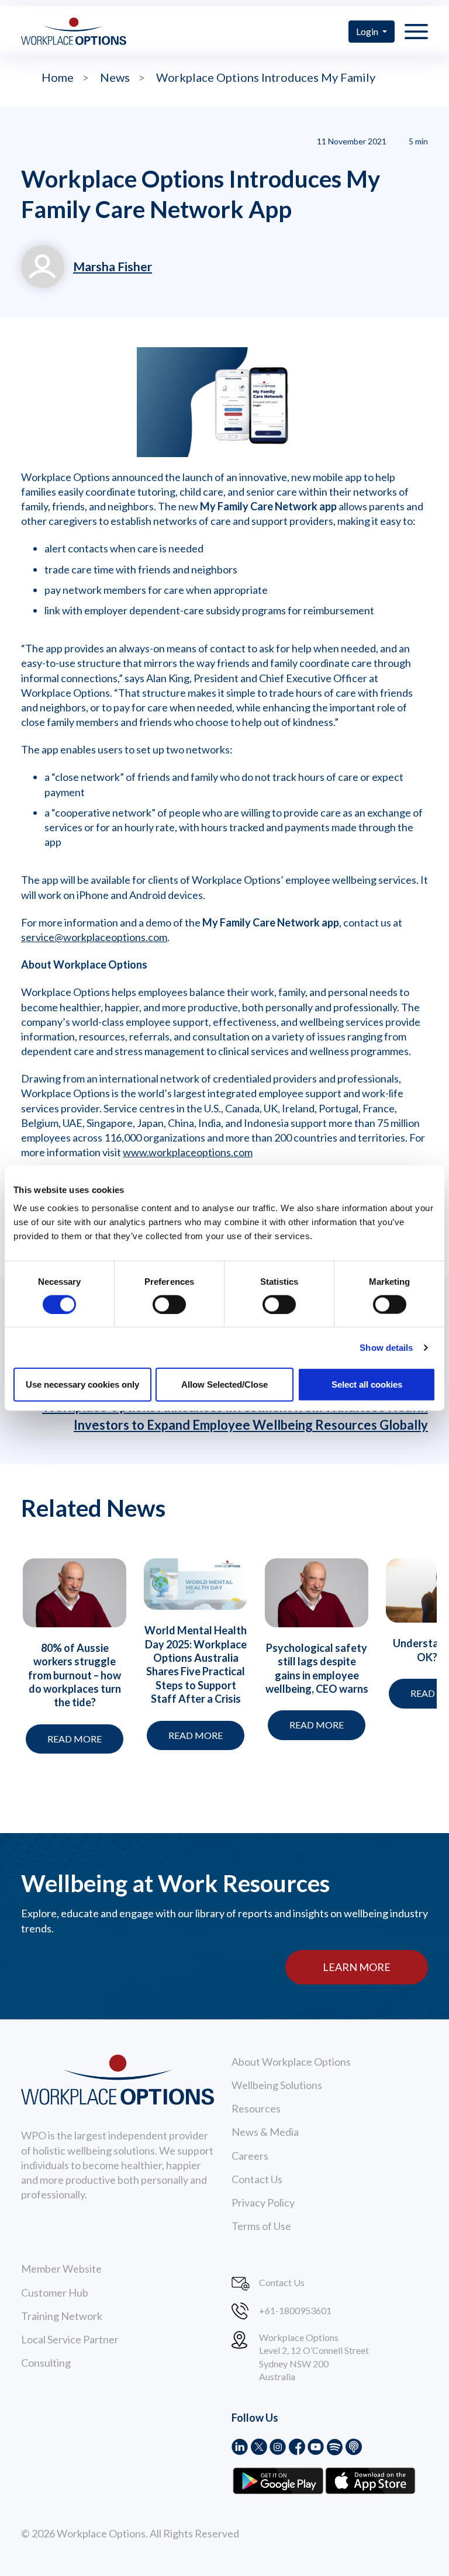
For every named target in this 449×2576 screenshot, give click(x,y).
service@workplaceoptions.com (94, 937)
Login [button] (368, 31)
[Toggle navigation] (416, 31)
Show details (386, 1347)
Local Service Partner (70, 2339)
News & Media (265, 2132)
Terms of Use (261, 2226)
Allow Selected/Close (224, 1384)
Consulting (46, 2363)
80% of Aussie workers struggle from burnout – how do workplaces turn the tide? (75, 1675)
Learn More (357, 1967)
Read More (75, 1739)
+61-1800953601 (295, 2310)
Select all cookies (367, 1384)
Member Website (61, 2269)
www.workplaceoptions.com (188, 1152)
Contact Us (257, 2179)
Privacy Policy (263, 2202)
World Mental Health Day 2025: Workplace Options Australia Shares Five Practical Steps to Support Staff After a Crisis (196, 1664)
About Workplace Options (291, 2062)
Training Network (62, 2316)
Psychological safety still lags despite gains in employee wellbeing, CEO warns (317, 1668)
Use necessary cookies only (82, 1384)
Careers (250, 2156)
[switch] (169, 1304)
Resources (256, 2108)
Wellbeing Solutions (277, 2085)
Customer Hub (55, 2293)
